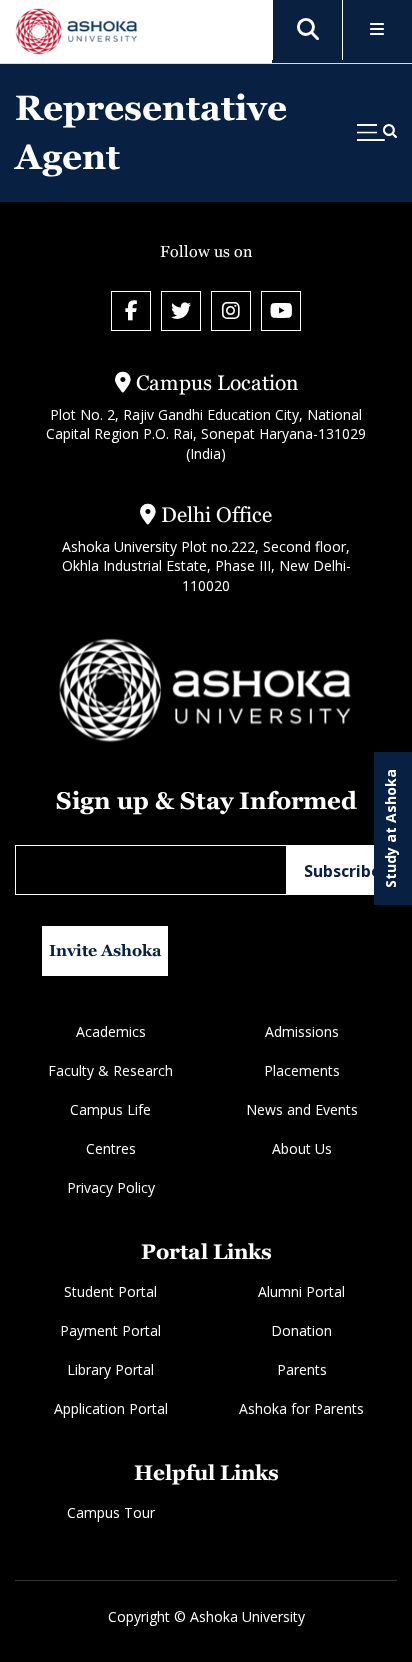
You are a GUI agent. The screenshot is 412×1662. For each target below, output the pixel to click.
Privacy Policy (111, 1187)
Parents (302, 1369)
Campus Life (110, 1109)
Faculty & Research (110, 1070)
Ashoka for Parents (301, 1408)
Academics (111, 1031)
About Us (302, 1148)
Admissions (302, 1031)
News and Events (302, 1109)
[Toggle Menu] (377, 30)
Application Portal (111, 1408)
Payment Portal (110, 1330)
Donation (301, 1330)
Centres (111, 1148)
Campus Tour (111, 1512)
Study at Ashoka (390, 828)
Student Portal (110, 1291)
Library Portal (110, 1369)
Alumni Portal (301, 1291)
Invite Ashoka (105, 950)
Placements (302, 1070)
